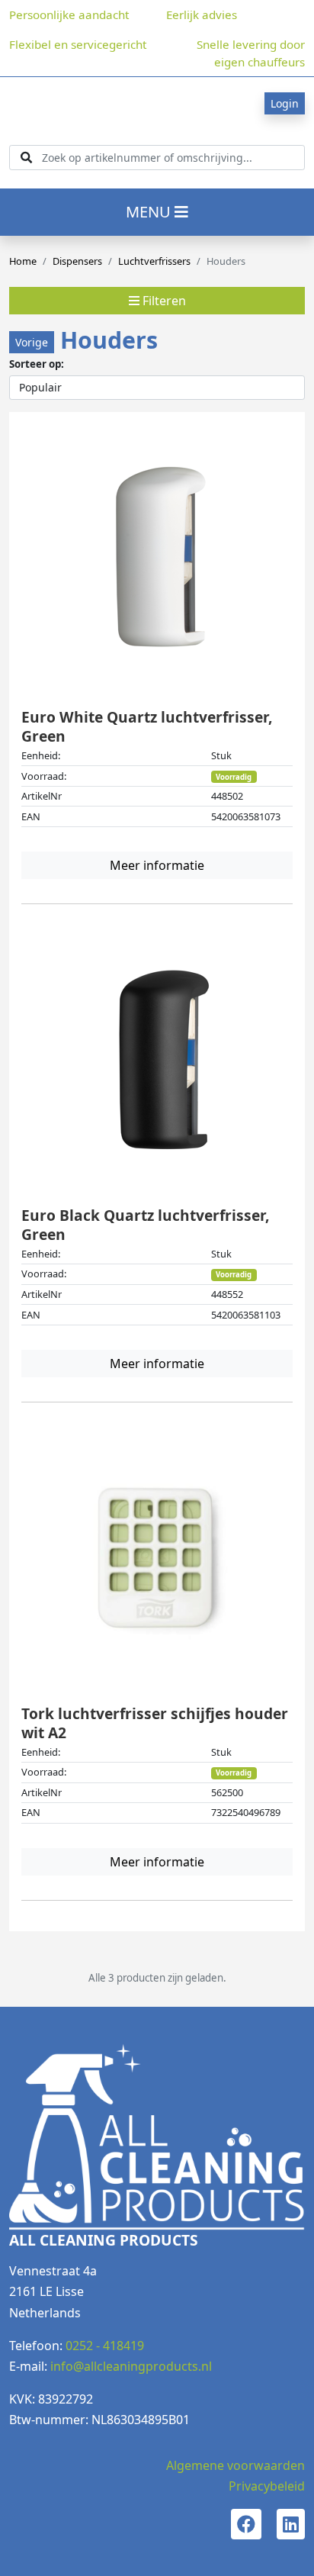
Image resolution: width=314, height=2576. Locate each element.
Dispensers (77, 261)
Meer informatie (157, 865)
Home (23, 261)
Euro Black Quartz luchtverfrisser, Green (145, 1225)
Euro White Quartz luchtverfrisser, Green (147, 726)
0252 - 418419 (105, 2346)
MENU (150, 212)
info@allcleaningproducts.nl (131, 2366)
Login (285, 103)
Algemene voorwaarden (235, 2465)
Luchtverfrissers (154, 261)
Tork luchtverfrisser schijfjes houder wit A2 (155, 1723)
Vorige (32, 342)
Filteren (163, 301)
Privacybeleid (267, 2486)
